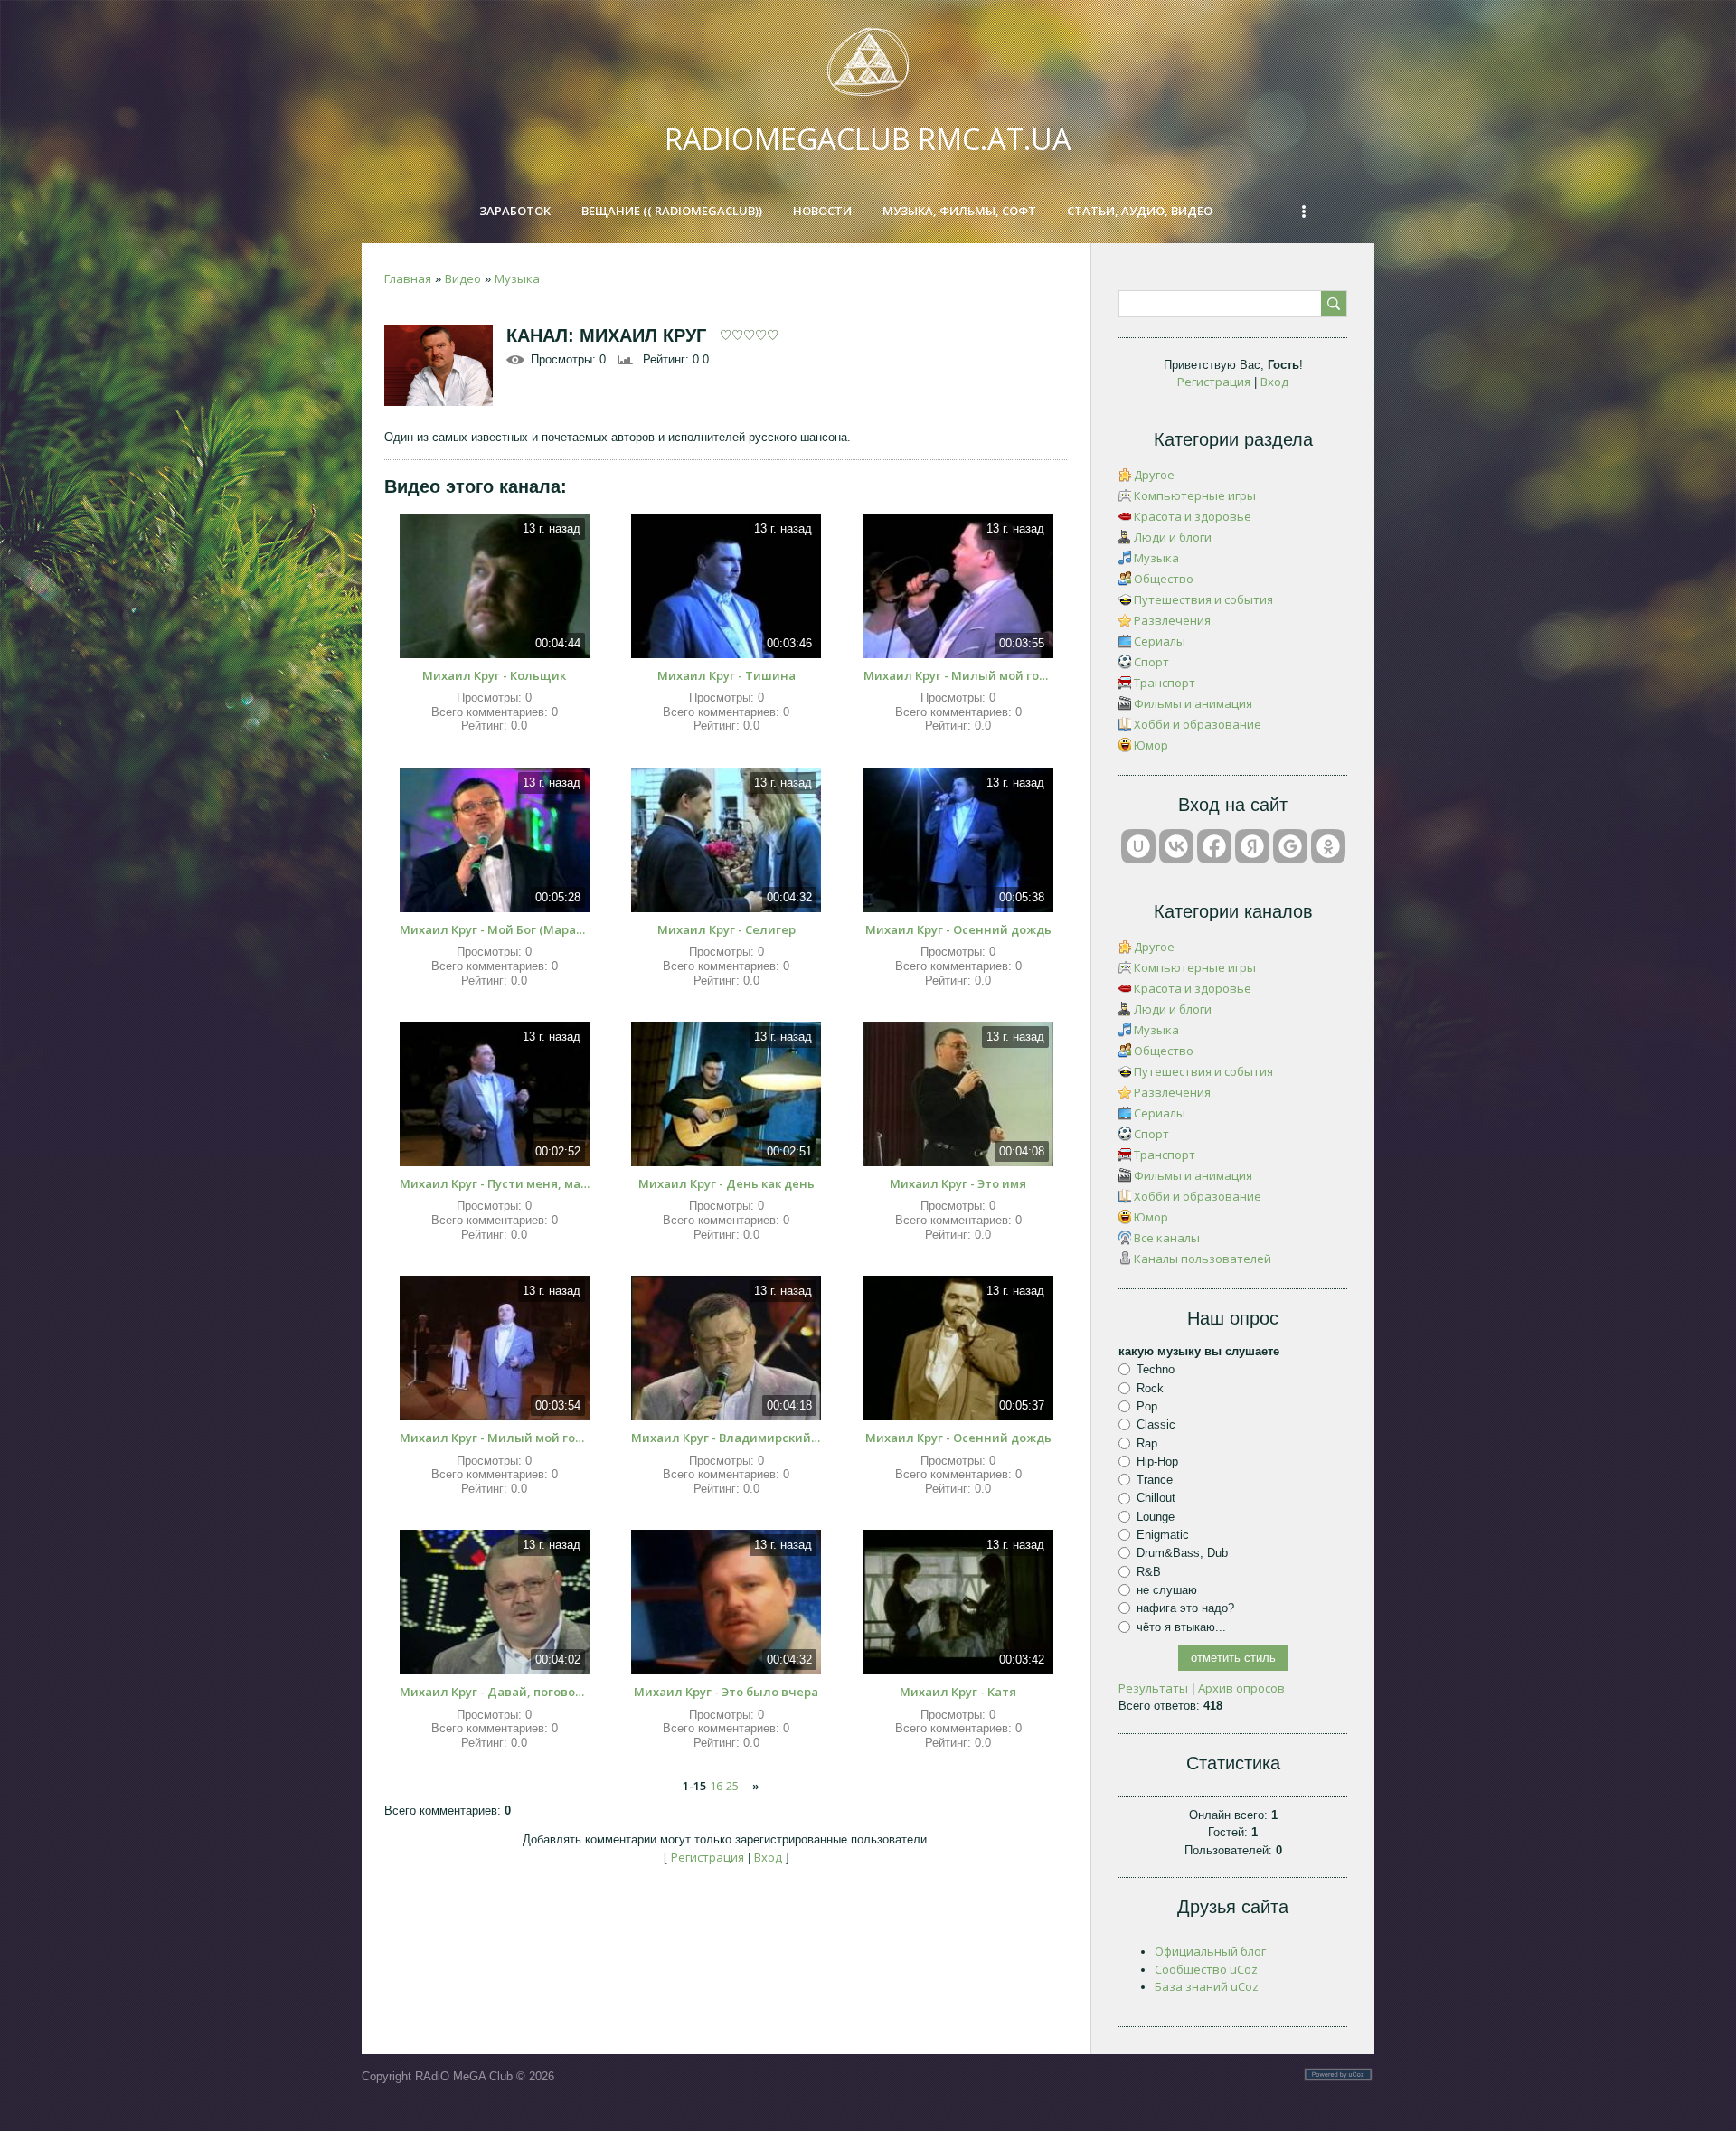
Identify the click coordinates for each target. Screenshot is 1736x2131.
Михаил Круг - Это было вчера (726, 1692)
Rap (1147, 1443)
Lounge (1156, 1517)
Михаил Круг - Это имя (958, 1183)
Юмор (1151, 745)
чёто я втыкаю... (1181, 1626)
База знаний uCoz (1207, 1986)
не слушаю (1167, 1590)
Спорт (1151, 662)
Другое (1154, 475)
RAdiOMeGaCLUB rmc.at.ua (868, 139)
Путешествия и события (1203, 599)
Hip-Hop (1157, 1462)
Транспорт (1165, 683)
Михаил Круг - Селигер (726, 929)
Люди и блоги (1173, 537)
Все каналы (1167, 1238)
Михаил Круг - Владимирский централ (726, 1438)
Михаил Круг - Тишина (726, 675)
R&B (1149, 1572)
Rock (1150, 1387)
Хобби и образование (1198, 724)
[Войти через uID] (1138, 846)
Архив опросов (1241, 1688)
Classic (1156, 1424)
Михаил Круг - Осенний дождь (958, 929)
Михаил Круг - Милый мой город (958, 675)
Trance (1155, 1480)
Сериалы (1160, 641)
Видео (463, 278)
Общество (1164, 579)
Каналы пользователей (1203, 1259)
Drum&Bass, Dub (1182, 1553)
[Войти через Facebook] (1214, 846)
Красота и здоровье (1193, 516)
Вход (768, 1857)
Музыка (517, 278)
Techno (1156, 1369)
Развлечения (1172, 620)
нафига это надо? (1185, 1608)
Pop (1147, 1406)
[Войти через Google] (1290, 846)
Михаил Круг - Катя (958, 1692)
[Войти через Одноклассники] (1328, 846)
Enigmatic (1163, 1535)
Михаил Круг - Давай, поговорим (495, 1692)
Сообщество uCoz (1206, 1969)
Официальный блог (1210, 1951)
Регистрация (708, 1857)
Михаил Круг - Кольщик (494, 675)
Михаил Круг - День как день (726, 1183)
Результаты (1153, 1688)
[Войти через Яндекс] (1252, 846)
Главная (408, 278)
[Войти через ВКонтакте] (1176, 846)
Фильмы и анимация (1193, 703)
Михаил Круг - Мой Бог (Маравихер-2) (495, 929)
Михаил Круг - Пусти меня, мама (495, 1183)
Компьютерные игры (1195, 495)
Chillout (1156, 1498)
